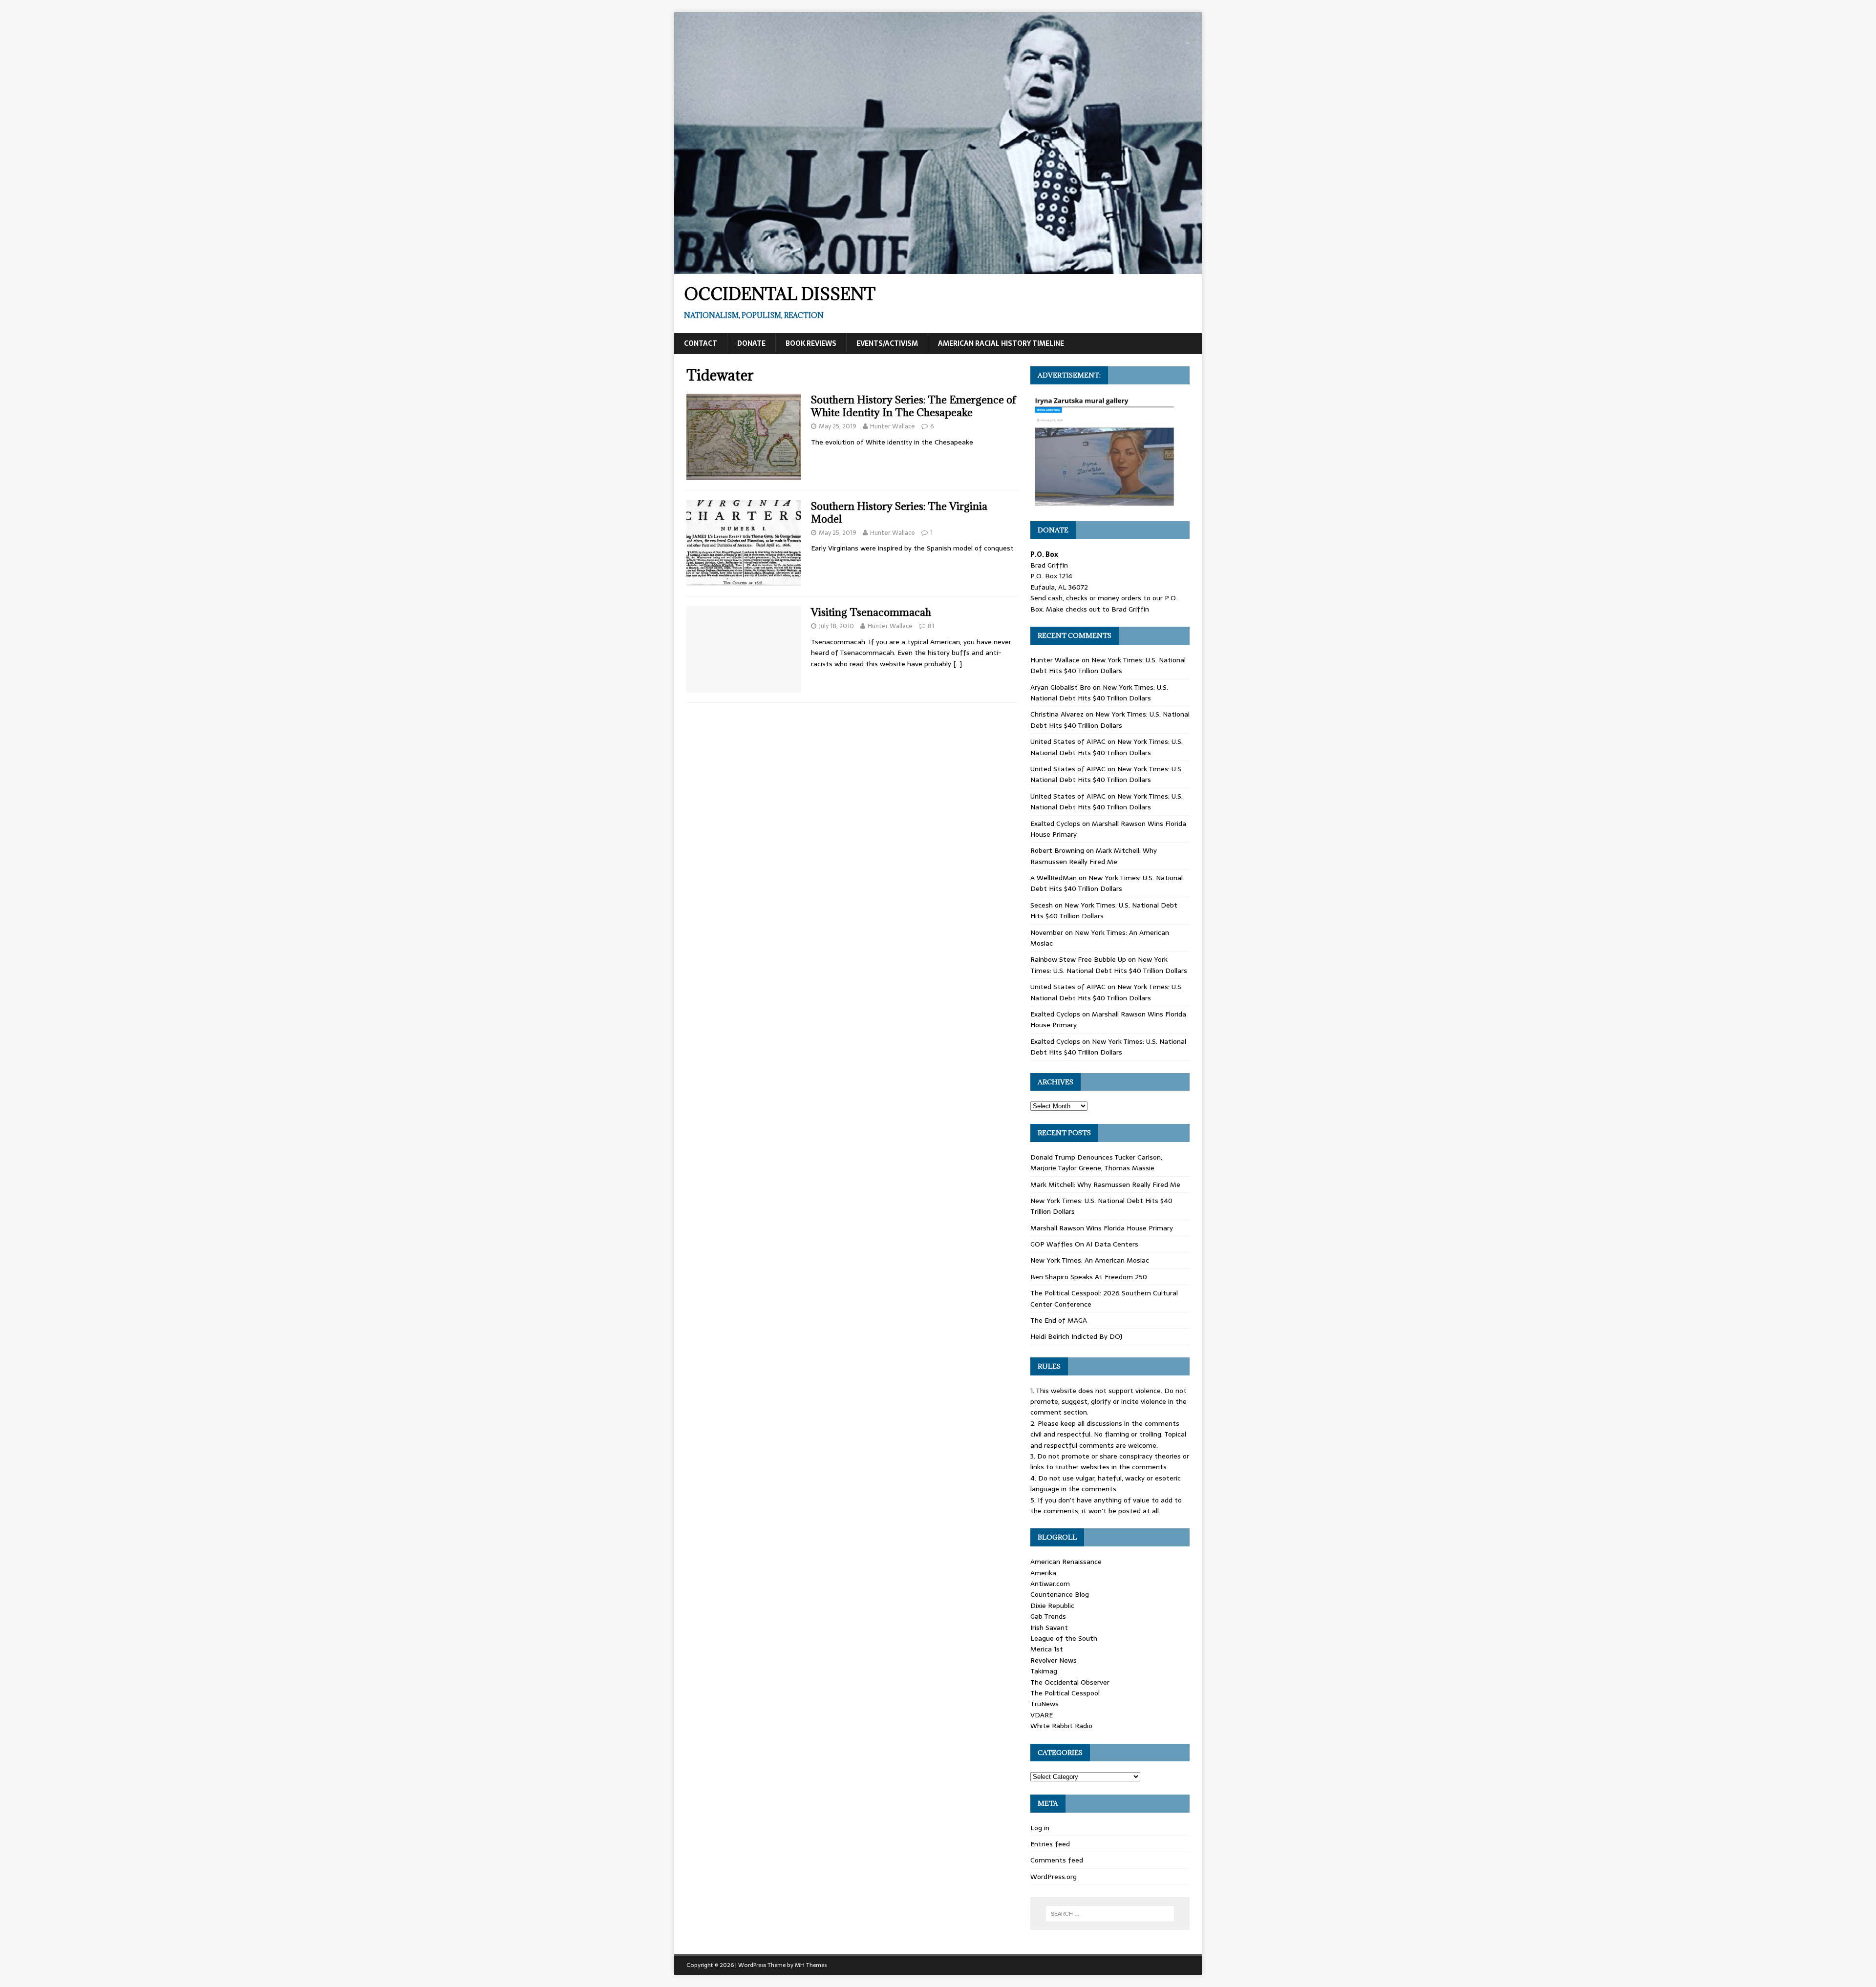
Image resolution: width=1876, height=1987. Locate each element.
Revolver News (1054, 1660)
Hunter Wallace (893, 426)
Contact (701, 343)
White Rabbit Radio (1061, 1726)
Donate (751, 343)
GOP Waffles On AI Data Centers (1084, 1244)
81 (931, 626)
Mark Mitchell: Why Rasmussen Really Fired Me (1094, 856)
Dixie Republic (1052, 1606)
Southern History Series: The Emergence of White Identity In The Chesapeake (914, 406)
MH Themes (811, 1965)
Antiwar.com (1050, 1584)
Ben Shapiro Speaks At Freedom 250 (1089, 1277)
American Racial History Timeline (1001, 343)
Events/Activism (887, 343)
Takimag (1044, 1671)
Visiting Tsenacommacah (871, 612)
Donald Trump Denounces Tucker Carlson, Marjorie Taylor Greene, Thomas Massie (1096, 1163)
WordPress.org (1054, 1877)
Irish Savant (1049, 1628)
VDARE (1042, 1715)
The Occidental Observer (1070, 1682)
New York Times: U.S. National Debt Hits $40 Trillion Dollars (1108, 665)
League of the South (1064, 1638)
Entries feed (1050, 1844)
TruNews (1045, 1704)
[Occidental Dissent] (938, 269)
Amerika (1043, 1573)
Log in (1040, 1828)
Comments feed (1057, 1860)
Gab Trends (1048, 1616)
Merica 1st (1047, 1649)
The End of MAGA (1059, 1320)
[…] (958, 664)
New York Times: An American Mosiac (1090, 1260)
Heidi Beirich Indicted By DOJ (1076, 1336)
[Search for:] (1110, 1914)
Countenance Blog (1060, 1594)
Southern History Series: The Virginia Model (899, 513)
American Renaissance (1066, 1562)
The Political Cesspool (1065, 1693)
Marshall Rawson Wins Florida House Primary (1102, 1228)
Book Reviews (811, 343)
